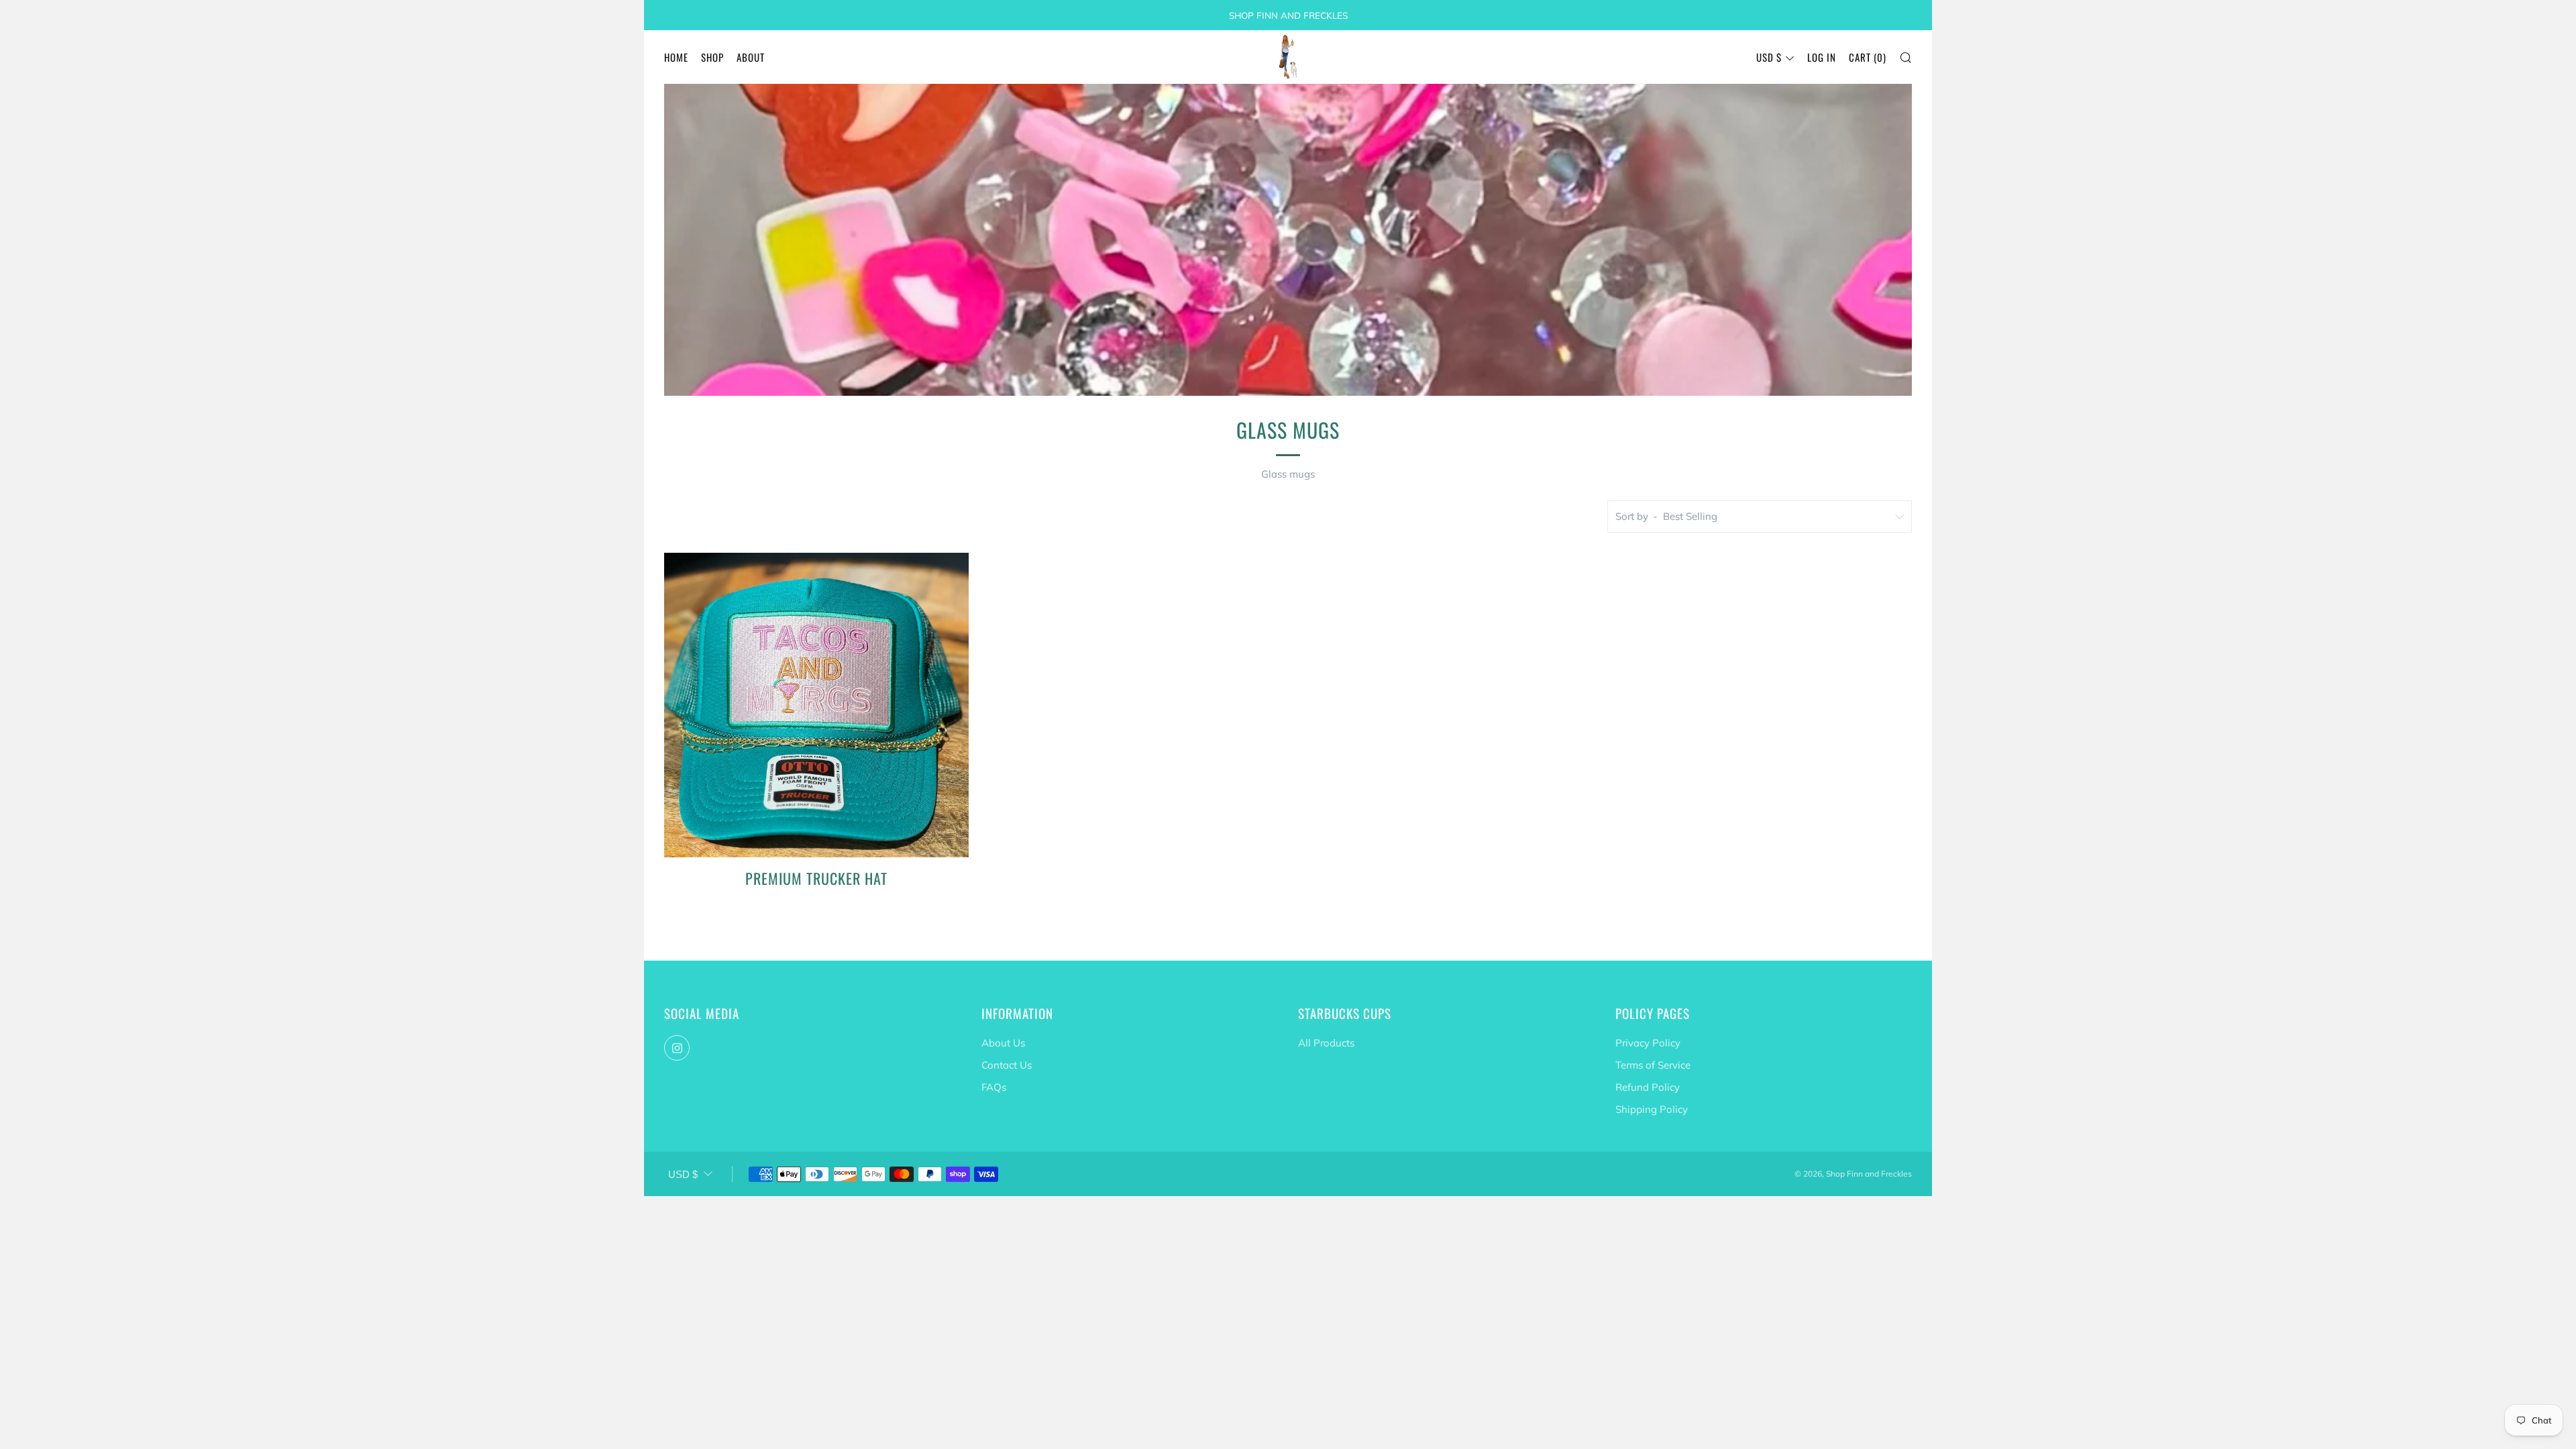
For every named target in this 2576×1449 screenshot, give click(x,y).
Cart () (1868, 57)
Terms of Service (1653, 1065)
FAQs (994, 1087)
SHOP (712, 57)
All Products (1326, 1043)
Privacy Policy (1648, 1043)
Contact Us (1007, 1065)
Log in (1822, 57)
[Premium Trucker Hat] (816, 705)
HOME (676, 57)
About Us (1003, 1043)
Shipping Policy (1652, 1109)
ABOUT (751, 57)
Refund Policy (1648, 1087)
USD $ (1769, 57)
